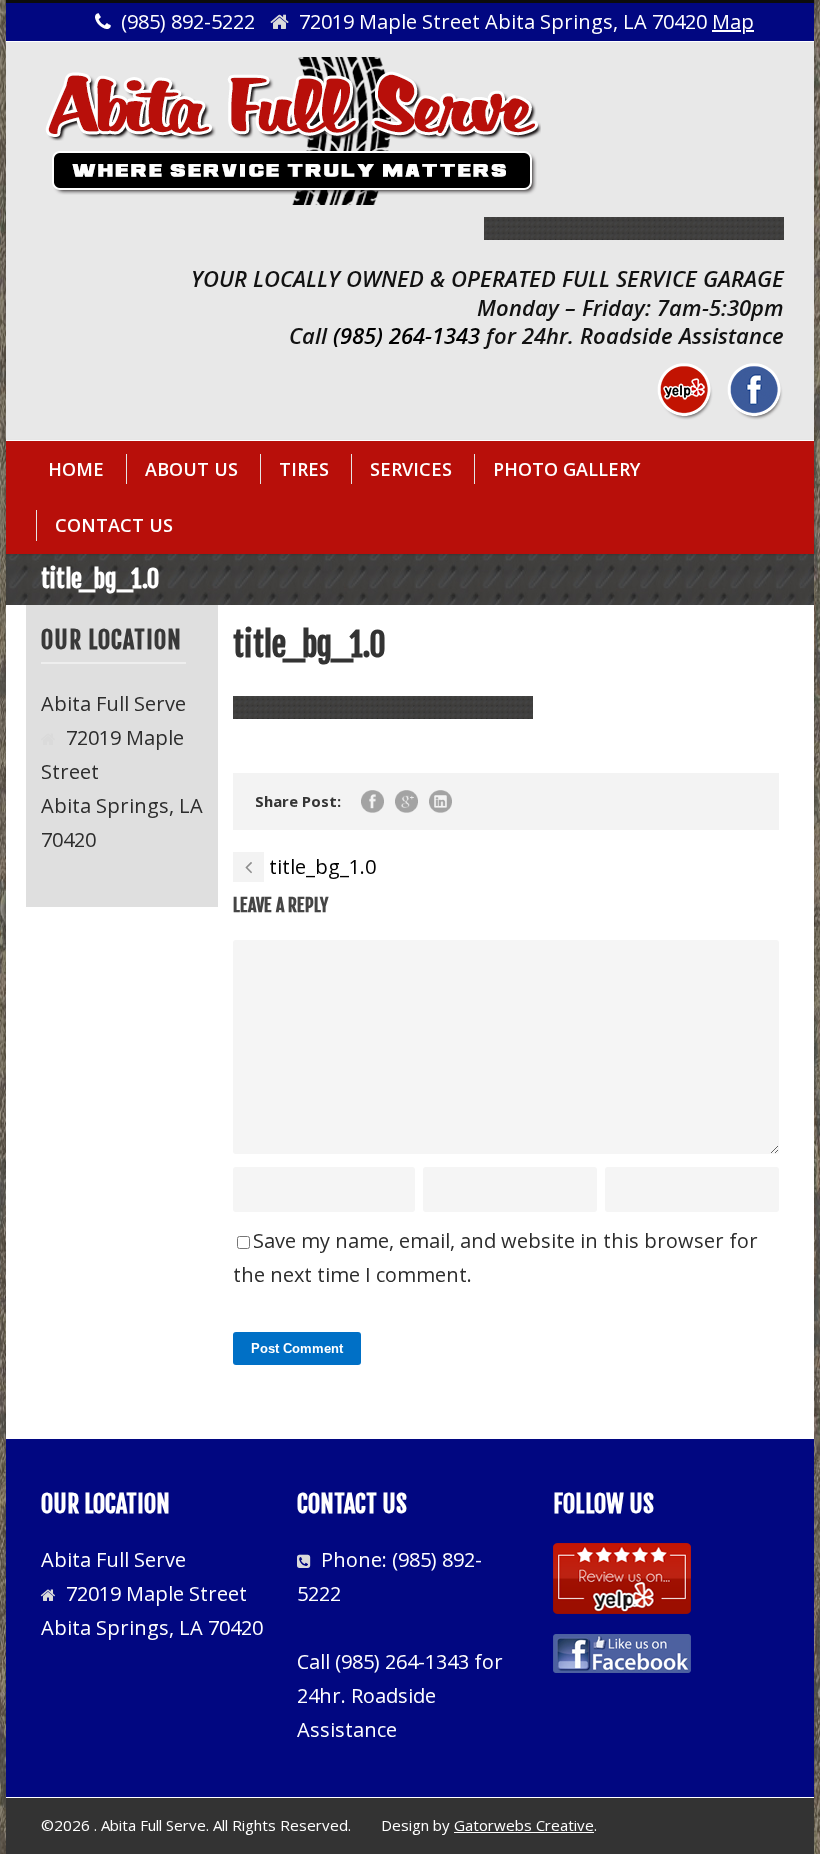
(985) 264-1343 (406, 335)
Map (733, 21)
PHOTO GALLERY (566, 469)
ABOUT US (191, 469)
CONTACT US (114, 525)
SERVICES (411, 469)
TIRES (304, 469)
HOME (76, 469)
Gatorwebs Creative (524, 1825)
